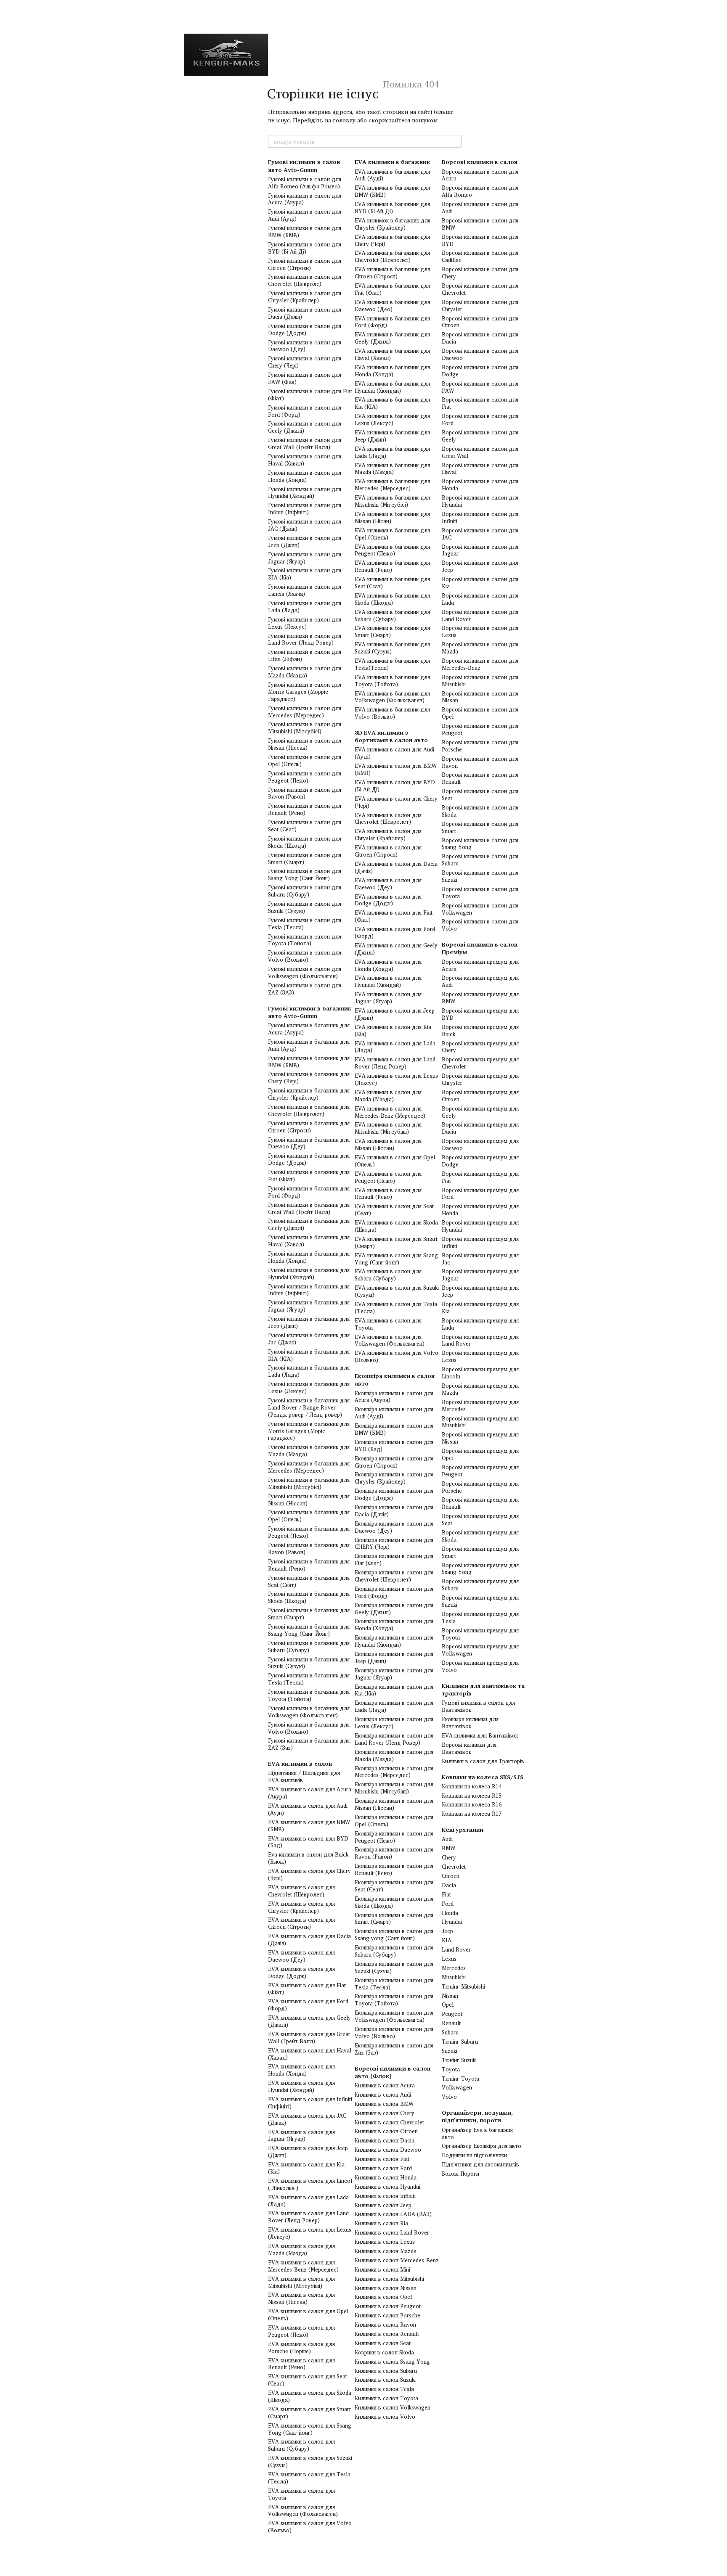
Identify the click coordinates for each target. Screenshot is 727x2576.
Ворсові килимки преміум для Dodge (480, 1161)
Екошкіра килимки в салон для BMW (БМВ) (394, 1429)
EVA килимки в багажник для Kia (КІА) (392, 403)
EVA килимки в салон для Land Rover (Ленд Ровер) (308, 2217)
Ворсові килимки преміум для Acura (480, 965)
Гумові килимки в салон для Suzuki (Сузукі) (305, 907)
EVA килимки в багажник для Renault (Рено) (392, 566)
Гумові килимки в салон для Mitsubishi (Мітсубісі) (305, 728)
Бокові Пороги (460, 2174)
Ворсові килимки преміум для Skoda (480, 1536)
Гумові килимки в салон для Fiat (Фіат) (310, 395)
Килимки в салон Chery (385, 2113)
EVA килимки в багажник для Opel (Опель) (392, 534)
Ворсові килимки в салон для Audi (480, 208)
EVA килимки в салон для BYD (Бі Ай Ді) (395, 786)
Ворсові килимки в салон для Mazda (480, 648)
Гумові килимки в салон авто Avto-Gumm (304, 165)
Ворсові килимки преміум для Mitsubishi (480, 1422)
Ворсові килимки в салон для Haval (480, 469)
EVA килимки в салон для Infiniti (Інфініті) (310, 2103)
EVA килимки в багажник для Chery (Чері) (392, 240)
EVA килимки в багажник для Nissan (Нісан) (392, 517)
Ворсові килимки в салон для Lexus (480, 631)
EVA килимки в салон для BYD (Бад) (308, 1842)
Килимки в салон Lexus (385, 2242)
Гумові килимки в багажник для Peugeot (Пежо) (309, 1532)
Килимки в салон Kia (381, 2223)
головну (344, 120)
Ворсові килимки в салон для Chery (480, 273)
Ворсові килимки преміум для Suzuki (480, 1601)
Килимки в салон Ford (383, 2168)
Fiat (446, 1894)
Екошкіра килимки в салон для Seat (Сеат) (394, 1886)
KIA (447, 1940)
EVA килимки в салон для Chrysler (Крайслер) (301, 1907)
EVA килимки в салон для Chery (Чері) (309, 1874)
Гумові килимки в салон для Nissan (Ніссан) (305, 744)
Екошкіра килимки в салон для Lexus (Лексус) (394, 1723)
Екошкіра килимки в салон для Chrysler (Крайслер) (394, 1478)
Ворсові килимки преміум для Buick (480, 1030)
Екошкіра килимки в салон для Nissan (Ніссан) (394, 1804)
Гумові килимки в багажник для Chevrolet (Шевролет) (309, 1110)
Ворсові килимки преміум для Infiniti (480, 1242)
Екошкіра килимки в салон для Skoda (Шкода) (394, 1902)
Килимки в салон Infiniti (385, 2196)
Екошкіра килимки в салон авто (395, 1379)
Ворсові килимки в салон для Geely (480, 436)
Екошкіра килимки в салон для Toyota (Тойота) (394, 2000)
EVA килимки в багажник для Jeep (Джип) (392, 436)
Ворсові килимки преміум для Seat (480, 1519)
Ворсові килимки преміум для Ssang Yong (480, 1569)
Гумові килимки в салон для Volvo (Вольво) (305, 956)
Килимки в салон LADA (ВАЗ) (393, 2214)
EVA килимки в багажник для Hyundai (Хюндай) (392, 387)
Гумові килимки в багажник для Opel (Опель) (309, 1516)
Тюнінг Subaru (460, 2042)
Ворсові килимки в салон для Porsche (480, 746)
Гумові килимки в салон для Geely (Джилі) (305, 427)
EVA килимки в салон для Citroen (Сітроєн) (301, 1923)
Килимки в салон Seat (383, 2343)
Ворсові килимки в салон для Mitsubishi (480, 681)
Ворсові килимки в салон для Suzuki (480, 876)
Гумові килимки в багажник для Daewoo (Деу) (309, 1143)
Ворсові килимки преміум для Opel (480, 1454)
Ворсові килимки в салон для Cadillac (480, 256)
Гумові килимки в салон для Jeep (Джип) (305, 541)
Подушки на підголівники (474, 2155)
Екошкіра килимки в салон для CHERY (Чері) (394, 1543)
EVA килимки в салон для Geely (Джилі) (309, 2021)
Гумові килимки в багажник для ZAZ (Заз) (309, 1744)
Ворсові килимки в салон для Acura (480, 175)
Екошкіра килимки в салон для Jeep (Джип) (394, 1657)
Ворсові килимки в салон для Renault (480, 778)
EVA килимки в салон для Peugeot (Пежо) (301, 2331)
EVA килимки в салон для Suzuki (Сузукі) (310, 2461)
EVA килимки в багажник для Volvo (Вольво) (392, 713)
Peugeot (452, 2014)
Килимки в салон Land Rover (392, 2232)
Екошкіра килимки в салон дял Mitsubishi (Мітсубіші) (394, 1788)
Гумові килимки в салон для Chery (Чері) (305, 362)
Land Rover (456, 1949)
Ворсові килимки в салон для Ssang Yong (480, 844)
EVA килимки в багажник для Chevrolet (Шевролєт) (392, 256)
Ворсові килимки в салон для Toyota (480, 893)
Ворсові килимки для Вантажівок (469, 1748)
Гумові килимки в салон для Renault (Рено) (305, 809)
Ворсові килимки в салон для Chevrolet (480, 289)
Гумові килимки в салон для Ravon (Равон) (305, 793)
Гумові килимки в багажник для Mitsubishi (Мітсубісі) (309, 1483)
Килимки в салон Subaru (386, 2371)
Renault (451, 2023)
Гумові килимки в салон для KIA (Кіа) (305, 574)
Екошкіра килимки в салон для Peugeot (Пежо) (394, 1837)
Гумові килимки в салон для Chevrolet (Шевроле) (305, 280)
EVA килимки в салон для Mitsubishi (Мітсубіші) (301, 2282)
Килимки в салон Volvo (385, 2417)
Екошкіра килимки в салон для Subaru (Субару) (394, 1951)
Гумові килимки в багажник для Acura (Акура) (309, 1029)
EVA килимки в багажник (392, 162)
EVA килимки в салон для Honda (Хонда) (301, 2070)
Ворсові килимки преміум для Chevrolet (480, 1063)
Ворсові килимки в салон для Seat (480, 795)
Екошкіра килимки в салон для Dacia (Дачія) (394, 1511)
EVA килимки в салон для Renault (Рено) (301, 2364)
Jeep (447, 1931)
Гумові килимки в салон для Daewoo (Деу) (305, 346)
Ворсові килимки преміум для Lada (480, 1324)
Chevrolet (454, 1867)
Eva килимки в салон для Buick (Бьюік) (308, 1858)
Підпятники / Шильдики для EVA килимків (304, 1776)
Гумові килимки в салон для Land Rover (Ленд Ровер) (305, 639)
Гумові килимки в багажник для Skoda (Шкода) (309, 1597)
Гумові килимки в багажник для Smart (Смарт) (309, 1614)
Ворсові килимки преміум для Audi (480, 981)
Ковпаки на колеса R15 (472, 1796)
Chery (449, 1857)
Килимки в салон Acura (385, 2085)
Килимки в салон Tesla (384, 2389)
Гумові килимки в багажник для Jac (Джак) (309, 1339)
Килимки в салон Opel (383, 2297)
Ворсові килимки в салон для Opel (480, 713)
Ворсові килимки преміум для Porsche (480, 1487)
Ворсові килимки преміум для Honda (480, 1210)
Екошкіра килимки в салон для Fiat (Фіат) (394, 1559)
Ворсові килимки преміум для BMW (480, 998)
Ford (448, 1904)
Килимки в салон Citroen (386, 2131)
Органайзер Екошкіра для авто (482, 2146)
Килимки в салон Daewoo (388, 2150)
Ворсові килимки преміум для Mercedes (480, 1406)
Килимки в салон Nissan (386, 2288)
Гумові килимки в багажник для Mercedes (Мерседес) (309, 1467)
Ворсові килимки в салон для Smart (480, 827)
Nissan (450, 1996)
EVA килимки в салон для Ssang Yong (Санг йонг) (310, 2429)
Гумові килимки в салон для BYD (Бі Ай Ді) (305, 248)
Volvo (449, 2097)
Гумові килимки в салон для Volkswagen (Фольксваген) (305, 972)
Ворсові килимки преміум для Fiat (480, 1177)
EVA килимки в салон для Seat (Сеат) (308, 2380)
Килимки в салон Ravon (385, 2325)
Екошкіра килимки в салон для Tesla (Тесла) (394, 1984)
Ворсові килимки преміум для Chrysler (480, 1079)
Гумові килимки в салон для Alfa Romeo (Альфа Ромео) (305, 183)
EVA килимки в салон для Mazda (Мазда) (301, 2249)
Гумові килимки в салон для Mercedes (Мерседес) (305, 712)
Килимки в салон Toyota (386, 2398)
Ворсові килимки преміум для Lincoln (480, 1373)
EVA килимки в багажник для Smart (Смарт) (392, 631)
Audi (447, 1839)
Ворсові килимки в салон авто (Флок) (393, 2072)
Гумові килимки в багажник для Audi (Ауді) (309, 1045)
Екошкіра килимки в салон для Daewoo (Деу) (394, 1527)
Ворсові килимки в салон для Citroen (480, 322)
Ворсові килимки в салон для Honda (480, 485)
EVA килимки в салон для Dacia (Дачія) (309, 1940)
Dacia (449, 1885)
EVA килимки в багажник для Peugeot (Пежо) (392, 550)
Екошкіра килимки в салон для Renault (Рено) (394, 1869)
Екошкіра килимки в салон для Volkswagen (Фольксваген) (394, 2016)
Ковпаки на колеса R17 (472, 1814)
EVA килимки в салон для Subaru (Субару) (301, 2445)
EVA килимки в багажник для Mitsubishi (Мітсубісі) (392, 501)
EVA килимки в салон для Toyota (301, 2494)
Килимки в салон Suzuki (385, 2380)
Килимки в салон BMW (384, 2104)
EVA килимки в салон (300, 1763)
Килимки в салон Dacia (385, 2140)
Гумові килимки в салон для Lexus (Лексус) (305, 623)
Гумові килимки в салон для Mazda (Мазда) (305, 672)
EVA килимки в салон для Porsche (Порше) (301, 2347)
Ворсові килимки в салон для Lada (480, 599)
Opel (448, 2005)
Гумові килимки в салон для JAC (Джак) (305, 525)
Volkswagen (457, 2087)
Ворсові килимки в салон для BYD (480, 240)
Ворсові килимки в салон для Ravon (480, 762)
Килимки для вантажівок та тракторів (483, 1689)
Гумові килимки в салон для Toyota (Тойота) (305, 940)
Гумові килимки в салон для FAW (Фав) (305, 378)
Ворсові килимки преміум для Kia (480, 1308)
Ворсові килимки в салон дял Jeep (480, 566)
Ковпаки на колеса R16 (472, 1804)
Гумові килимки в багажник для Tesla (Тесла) (309, 1679)
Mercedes (454, 1968)
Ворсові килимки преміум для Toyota (480, 1634)
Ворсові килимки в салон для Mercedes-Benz (480, 664)
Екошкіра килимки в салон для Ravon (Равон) (394, 1853)
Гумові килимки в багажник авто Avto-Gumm (310, 1012)
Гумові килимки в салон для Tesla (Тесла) (305, 924)
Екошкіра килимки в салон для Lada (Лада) (394, 1706)
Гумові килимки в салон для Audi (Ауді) (305, 215)
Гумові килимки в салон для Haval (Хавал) (305, 460)
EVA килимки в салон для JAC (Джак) (307, 2119)
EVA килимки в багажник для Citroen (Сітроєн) (392, 273)
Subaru (450, 2032)
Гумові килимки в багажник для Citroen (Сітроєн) (309, 1127)
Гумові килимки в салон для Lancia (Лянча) (305, 590)
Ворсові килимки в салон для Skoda (480, 811)
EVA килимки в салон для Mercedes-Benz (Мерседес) (303, 2266)
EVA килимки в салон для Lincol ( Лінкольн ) (310, 2184)
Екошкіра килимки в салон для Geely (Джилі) (394, 1609)
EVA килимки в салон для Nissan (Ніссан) (301, 2298)
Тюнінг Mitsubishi (463, 1986)
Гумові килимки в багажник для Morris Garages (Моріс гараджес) (309, 1431)
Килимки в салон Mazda (386, 2251)
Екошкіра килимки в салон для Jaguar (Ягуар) (394, 1674)
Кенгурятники (463, 1829)
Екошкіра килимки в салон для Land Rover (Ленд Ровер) (394, 1739)
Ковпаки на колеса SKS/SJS (483, 1777)
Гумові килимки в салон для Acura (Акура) (305, 199)
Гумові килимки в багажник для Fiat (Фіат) (309, 1176)
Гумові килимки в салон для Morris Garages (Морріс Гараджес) (305, 692)
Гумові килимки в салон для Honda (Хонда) (305, 476)
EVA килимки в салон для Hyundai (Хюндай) (301, 2086)
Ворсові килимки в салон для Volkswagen (480, 909)
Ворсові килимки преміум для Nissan (480, 1438)
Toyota (451, 2069)
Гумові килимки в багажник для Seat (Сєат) (309, 1581)
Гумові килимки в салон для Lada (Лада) (305, 607)
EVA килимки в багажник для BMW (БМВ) (392, 191)
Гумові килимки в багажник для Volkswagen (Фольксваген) (309, 1712)
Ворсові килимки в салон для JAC (480, 534)
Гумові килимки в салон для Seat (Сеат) (305, 826)
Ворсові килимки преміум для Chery (480, 1047)
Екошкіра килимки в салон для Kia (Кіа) (394, 1690)
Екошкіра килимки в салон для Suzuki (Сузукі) (394, 1967)
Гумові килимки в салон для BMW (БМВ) (305, 231)
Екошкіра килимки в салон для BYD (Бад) (394, 1445)
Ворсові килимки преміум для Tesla (480, 1617)
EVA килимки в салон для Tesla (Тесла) (309, 2478)
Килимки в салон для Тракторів (483, 1761)
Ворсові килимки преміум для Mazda (480, 1389)
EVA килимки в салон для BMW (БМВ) (309, 1826)
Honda (450, 1913)
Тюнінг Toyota (460, 2079)
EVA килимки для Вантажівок (480, 1735)
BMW (448, 1848)
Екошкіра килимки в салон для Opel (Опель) (394, 1821)
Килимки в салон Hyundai (387, 2187)
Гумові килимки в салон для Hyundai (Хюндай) (305, 493)
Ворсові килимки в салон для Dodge (480, 371)
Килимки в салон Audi (383, 2095)
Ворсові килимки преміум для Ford (480, 1194)
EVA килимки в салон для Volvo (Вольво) (310, 2527)
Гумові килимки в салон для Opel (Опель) (305, 760)
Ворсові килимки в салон (480, 162)
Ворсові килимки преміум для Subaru (480, 1585)
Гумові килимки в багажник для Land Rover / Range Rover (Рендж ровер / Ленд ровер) (309, 1407)
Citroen (451, 1876)
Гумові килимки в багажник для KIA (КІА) (309, 1355)
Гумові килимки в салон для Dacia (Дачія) (305, 313)
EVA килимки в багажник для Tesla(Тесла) (392, 664)
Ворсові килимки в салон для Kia (480, 583)
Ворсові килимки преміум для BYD (480, 1014)
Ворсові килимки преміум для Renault (480, 1503)
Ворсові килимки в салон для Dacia (480, 338)
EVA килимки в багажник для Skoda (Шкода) (392, 599)
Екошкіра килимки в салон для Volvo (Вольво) (394, 2033)
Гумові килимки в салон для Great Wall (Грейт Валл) (305, 443)
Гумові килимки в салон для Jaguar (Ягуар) (305, 558)
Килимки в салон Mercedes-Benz (397, 2260)
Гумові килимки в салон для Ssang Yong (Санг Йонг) (305, 874)
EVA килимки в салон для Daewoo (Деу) (301, 1956)
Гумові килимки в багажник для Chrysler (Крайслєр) (309, 1094)
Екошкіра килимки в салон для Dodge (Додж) (394, 1494)
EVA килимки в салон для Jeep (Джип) (308, 2152)
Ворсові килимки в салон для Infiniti (480, 517)
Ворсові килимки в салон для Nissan (480, 697)
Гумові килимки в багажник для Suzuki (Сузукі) (309, 1663)
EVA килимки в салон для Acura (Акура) (310, 1793)
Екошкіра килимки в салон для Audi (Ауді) (394, 1413)
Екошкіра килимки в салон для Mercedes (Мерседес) (394, 1772)
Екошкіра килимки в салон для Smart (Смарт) (394, 1919)
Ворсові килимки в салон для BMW (480, 224)
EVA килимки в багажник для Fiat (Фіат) (392, 289)
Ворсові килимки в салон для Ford (480, 419)
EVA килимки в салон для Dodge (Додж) (301, 1972)
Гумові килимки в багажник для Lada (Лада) (309, 1371)
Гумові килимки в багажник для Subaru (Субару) (309, 1646)
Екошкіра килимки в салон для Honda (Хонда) (394, 1625)
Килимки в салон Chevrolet (389, 2122)
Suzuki (450, 2051)
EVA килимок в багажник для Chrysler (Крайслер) (393, 224)
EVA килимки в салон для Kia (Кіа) (306, 2168)
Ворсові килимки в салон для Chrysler (480, 305)
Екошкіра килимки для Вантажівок (470, 1723)
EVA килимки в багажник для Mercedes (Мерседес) (392, 485)
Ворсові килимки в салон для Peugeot (480, 729)
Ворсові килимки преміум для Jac (480, 1259)
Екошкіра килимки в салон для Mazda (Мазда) (394, 1755)
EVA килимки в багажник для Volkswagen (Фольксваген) (392, 697)
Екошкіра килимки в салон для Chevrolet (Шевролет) (394, 1576)
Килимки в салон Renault (387, 2334)
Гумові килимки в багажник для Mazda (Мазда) (309, 1451)
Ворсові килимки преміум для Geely (480, 1112)
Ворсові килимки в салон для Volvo (480, 925)
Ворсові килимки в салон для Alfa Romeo (480, 191)
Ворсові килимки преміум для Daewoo (480, 1144)
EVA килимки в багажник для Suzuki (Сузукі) (392, 648)
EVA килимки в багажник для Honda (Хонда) (392, 371)
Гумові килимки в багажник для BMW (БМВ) (309, 1062)
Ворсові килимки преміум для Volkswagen (480, 1650)
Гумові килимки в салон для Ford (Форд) (305, 411)
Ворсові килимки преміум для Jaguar (480, 1275)
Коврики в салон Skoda (384, 2352)
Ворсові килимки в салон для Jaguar (480, 550)
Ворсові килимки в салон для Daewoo (480, 354)
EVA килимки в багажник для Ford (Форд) (392, 322)
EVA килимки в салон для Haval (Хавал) (310, 2054)
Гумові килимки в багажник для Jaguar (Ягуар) (309, 1306)
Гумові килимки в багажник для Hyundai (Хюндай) (309, 1273)
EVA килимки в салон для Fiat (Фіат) (307, 1989)
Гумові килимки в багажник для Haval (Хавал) (309, 1241)
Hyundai (452, 1922)
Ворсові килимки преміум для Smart (480, 1552)
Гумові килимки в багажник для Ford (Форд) (309, 1192)
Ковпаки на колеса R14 (472, 1786)
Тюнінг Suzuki (459, 2060)
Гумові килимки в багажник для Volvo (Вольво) (309, 1728)
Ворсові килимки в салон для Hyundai (480, 501)
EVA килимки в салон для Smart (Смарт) (309, 2413)
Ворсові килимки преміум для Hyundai (480, 1226)
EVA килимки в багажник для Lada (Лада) (392, 452)
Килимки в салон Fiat (382, 2159)
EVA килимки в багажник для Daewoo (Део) (392, 305)
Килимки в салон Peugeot (388, 2306)
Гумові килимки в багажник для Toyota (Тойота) (309, 1695)
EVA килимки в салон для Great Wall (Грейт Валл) (309, 2038)
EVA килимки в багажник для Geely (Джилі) (392, 338)
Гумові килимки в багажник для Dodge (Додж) (309, 1159)
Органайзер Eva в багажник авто (477, 2133)
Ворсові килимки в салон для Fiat (480, 403)
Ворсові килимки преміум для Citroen (480, 1096)
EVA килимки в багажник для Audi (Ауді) (392, 175)
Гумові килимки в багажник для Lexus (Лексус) (309, 1387)
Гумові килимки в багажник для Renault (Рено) (309, 1565)
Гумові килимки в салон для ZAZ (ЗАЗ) (305, 989)
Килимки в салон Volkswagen (393, 2407)
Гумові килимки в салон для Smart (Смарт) (305, 858)
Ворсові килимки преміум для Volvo (480, 1666)
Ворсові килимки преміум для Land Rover (480, 1340)
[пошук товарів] (455, 141)
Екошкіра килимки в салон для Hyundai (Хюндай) (394, 1641)
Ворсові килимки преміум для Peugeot (480, 1471)
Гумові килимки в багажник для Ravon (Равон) (309, 1549)
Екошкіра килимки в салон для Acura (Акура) (394, 1397)
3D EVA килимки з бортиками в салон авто (391, 736)
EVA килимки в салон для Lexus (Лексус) (310, 2233)
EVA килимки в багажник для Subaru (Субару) (392, 615)
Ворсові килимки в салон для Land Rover (480, 615)
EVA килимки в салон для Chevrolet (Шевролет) (301, 1891)
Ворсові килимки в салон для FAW (480, 387)
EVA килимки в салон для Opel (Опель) (308, 2315)
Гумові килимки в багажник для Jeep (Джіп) (309, 1322)
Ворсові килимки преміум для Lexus (480, 1356)
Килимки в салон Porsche (387, 2315)
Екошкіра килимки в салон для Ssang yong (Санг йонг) (394, 1935)
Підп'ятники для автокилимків (480, 2164)
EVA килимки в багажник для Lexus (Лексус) (392, 419)
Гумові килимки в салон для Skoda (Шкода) (305, 842)
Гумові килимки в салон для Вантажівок (478, 1706)
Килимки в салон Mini (382, 2269)
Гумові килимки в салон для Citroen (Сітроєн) (305, 264)
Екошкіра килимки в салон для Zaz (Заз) (394, 2049)
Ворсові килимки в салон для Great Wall (480, 452)
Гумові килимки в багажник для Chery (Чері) (309, 1078)
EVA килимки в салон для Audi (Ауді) (308, 1809)
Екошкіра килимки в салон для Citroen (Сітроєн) (394, 1462)
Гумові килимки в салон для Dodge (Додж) (305, 329)
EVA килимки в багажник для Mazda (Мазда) (392, 469)
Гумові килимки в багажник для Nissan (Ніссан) (309, 1500)
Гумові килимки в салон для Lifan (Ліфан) (305, 655)
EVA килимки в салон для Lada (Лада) (308, 2201)
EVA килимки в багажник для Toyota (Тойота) (392, 681)
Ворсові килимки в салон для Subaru (480, 860)
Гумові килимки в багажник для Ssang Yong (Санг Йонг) (309, 1630)
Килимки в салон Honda (386, 2177)
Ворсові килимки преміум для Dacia (480, 1128)
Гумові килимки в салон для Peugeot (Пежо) (305, 777)
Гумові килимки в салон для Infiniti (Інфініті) (305, 509)
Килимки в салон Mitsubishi (389, 2279)
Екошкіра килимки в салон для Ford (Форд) (394, 1592)
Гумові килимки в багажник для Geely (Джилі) (309, 1224)
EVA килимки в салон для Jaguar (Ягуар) (301, 2136)
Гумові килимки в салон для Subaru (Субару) (305, 891)
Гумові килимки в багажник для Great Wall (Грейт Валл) (309, 1208)
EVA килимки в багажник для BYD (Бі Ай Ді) (392, 208)
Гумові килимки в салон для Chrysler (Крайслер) (305, 297)
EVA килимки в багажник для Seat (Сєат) (392, 583)
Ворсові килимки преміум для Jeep (480, 1291)
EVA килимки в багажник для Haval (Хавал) (392, 354)
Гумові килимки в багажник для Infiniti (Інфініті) (309, 1290)
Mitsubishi (454, 1977)
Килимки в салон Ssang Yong (392, 2362)
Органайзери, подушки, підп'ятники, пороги (477, 2116)
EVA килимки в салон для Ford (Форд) (308, 2005)
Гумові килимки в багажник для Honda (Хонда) (309, 1257)
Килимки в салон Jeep (383, 2205)
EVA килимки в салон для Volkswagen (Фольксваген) (303, 2511)
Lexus (449, 1959)
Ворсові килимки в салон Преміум (480, 948)
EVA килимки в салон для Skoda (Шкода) (310, 2396)
